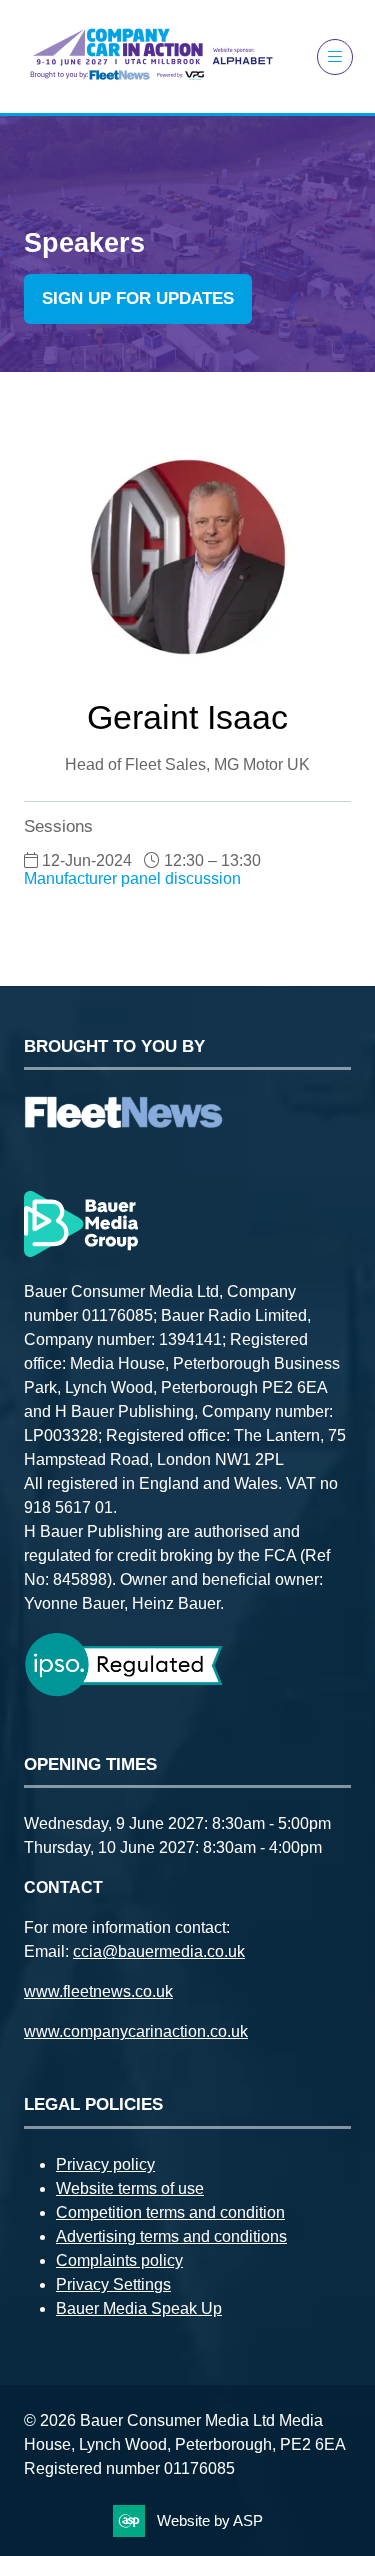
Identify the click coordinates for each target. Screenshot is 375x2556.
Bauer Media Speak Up (139, 2308)
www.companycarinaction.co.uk (136, 2031)
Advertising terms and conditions (171, 2236)
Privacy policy (105, 2164)
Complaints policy (119, 2260)
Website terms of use (130, 2188)
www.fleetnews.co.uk (98, 1991)
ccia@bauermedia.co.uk (159, 1951)
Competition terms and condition (170, 2212)
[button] (335, 57)
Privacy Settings (113, 2284)
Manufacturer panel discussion (132, 878)
